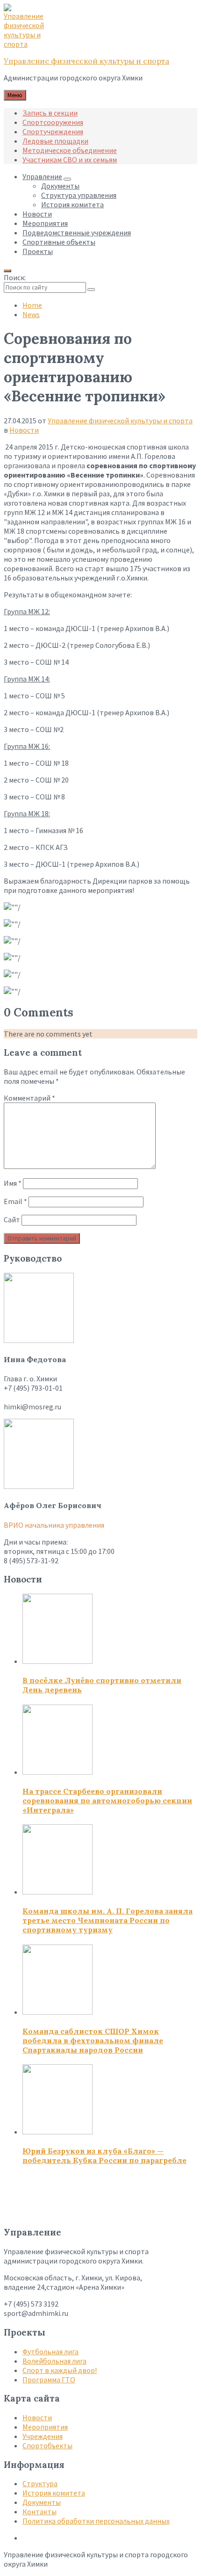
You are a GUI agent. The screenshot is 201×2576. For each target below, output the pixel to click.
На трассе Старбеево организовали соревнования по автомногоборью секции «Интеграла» (107, 1800)
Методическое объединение (70, 150)
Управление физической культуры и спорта (86, 61)
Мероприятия (45, 2427)
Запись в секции (50, 113)
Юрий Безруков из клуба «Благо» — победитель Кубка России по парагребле (104, 2155)
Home (32, 305)
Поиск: (15, 277)
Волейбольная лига (54, 2361)
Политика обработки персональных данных (96, 2521)
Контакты (39, 2511)
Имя (13, 1183)
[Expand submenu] (67, 179)
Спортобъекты (47, 2445)
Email (15, 1201)
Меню (15, 95)
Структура (40, 2483)
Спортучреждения (53, 131)
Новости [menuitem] (37, 214)
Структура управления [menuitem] (79, 195)
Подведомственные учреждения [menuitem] (77, 232)
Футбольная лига (50, 2351)
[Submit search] (91, 290)
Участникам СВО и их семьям (70, 160)
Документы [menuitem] (60, 186)
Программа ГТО (49, 2380)
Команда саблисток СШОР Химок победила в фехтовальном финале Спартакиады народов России (93, 2040)
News (31, 314)
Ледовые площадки (55, 141)
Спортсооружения (53, 122)
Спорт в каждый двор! (60, 2370)
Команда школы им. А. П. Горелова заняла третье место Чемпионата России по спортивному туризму (108, 1920)
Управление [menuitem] (42, 176)
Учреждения (43, 2436)
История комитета (54, 2493)
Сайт (12, 1219)
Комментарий (29, 1098)
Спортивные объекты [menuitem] (59, 242)
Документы (42, 2502)
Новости (24, 430)
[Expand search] (7, 271)
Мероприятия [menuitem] (45, 223)
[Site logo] (27, 44)
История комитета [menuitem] (72, 204)
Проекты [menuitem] (38, 251)
